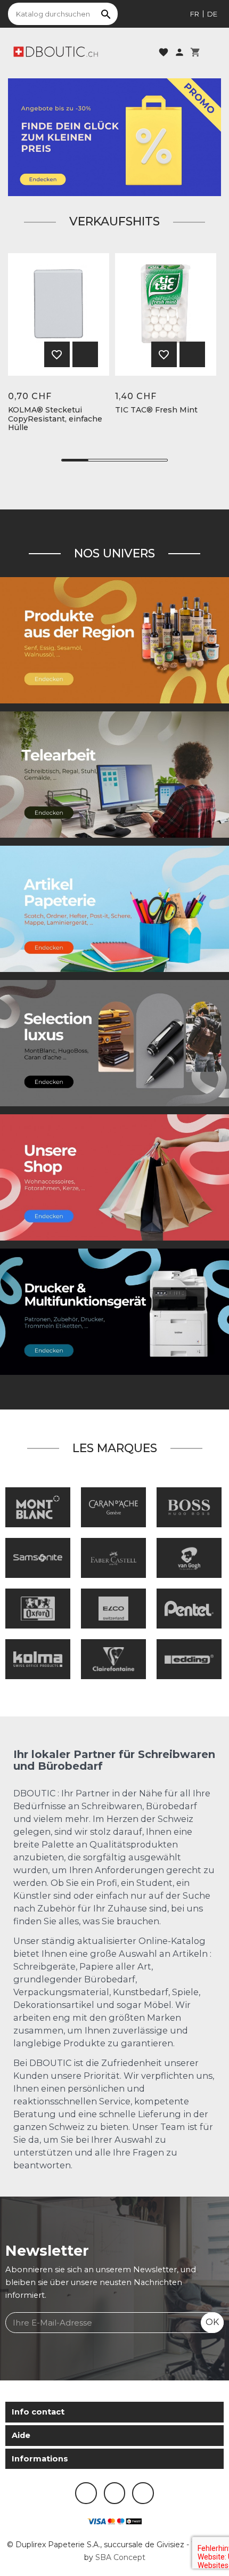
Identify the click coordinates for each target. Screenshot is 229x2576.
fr (195, 14)
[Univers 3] (114, 1177)
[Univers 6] (114, 1311)
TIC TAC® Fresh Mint (156, 410)
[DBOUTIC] (56, 51)
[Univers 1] (114, 1042)
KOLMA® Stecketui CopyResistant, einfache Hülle (55, 419)
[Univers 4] (114, 639)
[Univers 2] (114, 774)
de (212, 14)
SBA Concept (120, 2557)
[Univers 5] (114, 908)
